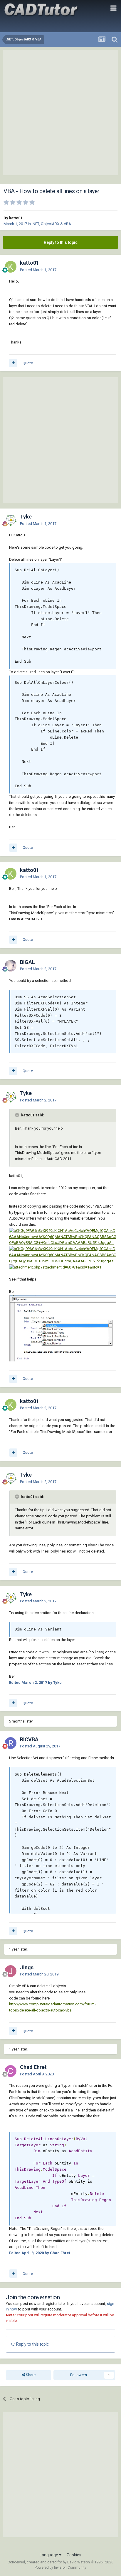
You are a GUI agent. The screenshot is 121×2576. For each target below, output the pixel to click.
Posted (38, 270)
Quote (28, 363)
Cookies (74, 2555)
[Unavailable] (63, 1328)
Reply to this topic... (33, 2344)
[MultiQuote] (13, 363)
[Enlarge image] (63, 1237)
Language (49, 2555)
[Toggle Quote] (18, 1115)
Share (30, 2375)
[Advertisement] (60, 113)
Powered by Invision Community (60, 2568)
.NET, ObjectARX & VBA (51, 224)
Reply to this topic (61, 242)
